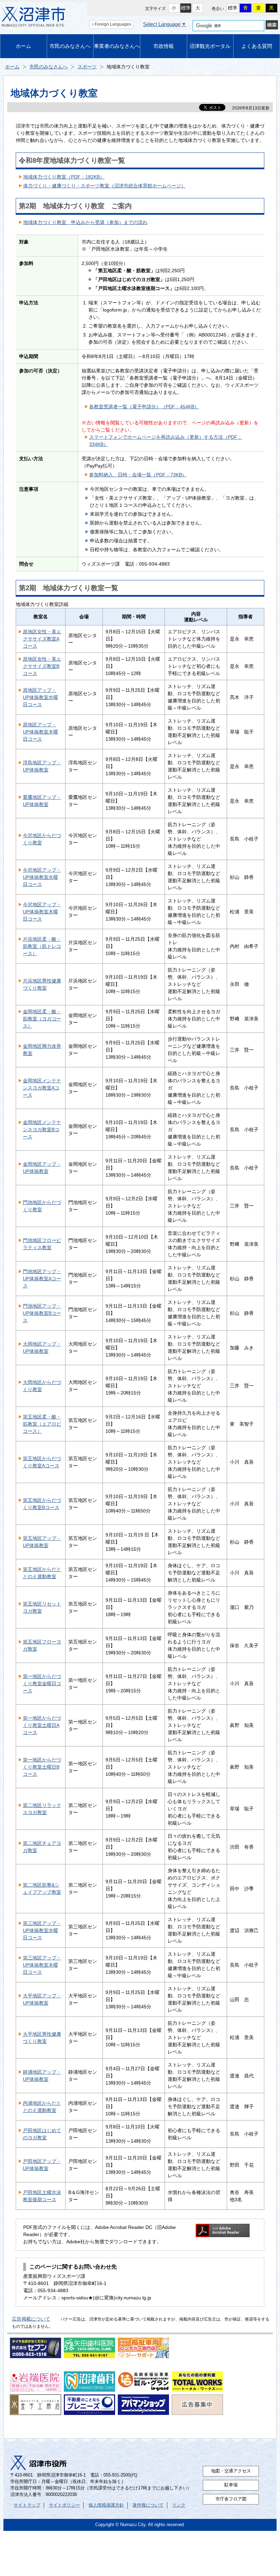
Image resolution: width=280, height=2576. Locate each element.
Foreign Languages (113, 24)
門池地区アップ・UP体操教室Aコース (42, 1279)
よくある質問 (257, 46)
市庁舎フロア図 (231, 2499)
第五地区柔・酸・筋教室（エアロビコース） (42, 1424)
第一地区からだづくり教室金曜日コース (42, 1683)
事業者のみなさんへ (117, 46)
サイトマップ (27, 2505)
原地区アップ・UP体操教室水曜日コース (40, 697)
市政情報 (164, 46)
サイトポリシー (64, 2505)
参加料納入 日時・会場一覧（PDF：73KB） (138, 475)
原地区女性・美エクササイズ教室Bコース (42, 666)
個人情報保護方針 (106, 2505)
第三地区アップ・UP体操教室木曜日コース (42, 1965)
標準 (186, 8)
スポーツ (87, 67)
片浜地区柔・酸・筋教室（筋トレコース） (42, 946)
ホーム (23, 46)
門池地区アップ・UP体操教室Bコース (42, 1313)
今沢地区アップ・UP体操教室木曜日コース (42, 912)
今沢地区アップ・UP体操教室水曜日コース (42, 877)
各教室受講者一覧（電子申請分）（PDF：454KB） (144, 407)
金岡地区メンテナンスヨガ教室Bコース (42, 1130)
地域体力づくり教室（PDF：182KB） (64, 177)
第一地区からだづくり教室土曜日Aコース (42, 1725)
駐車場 (231, 2485)
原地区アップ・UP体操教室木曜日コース (40, 732)
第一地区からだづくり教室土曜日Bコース (42, 1767)
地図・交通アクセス (231, 2471)
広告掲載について (31, 2319)
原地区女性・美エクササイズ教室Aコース (42, 639)
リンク (179, 2505)
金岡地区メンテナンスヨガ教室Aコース (42, 1088)
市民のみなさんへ (70, 46)
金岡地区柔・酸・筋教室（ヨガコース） (42, 1019)
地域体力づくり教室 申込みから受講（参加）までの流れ (85, 222)
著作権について (148, 2505)
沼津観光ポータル (210, 46)
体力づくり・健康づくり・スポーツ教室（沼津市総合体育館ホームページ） (104, 186)
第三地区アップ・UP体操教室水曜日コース (42, 1930)
